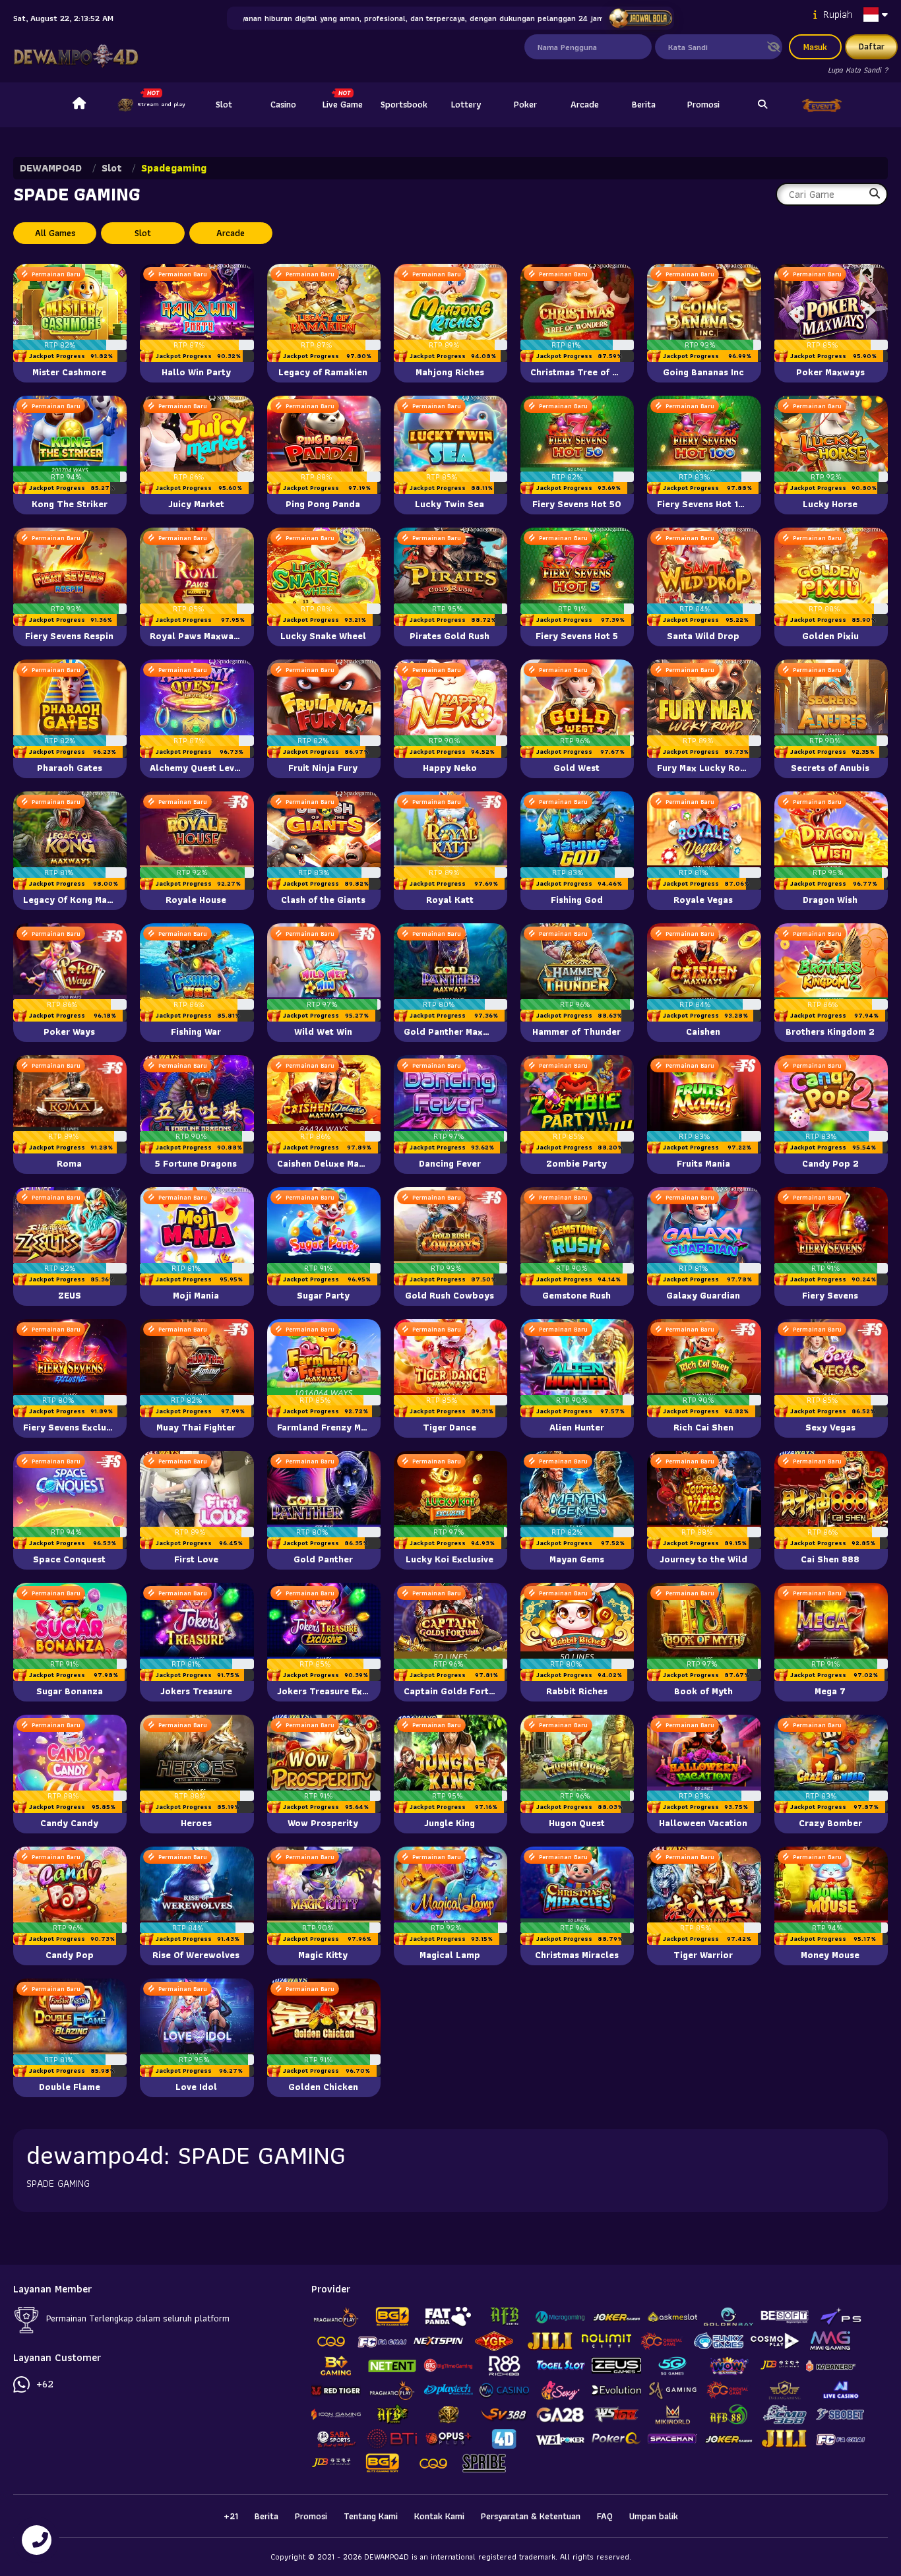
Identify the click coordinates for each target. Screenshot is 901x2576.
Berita (644, 104)
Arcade (585, 104)
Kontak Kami (439, 2516)
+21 (231, 2516)
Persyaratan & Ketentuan (531, 2516)
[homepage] (79, 105)
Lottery (466, 104)
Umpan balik (654, 2516)
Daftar (872, 46)
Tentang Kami (371, 2516)
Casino (283, 104)
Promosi (703, 104)
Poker (525, 104)
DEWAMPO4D (51, 168)
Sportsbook (404, 104)
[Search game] (762, 105)
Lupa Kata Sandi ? (858, 70)
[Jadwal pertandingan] (641, 18)
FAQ (605, 2516)
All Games (55, 233)
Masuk (815, 47)
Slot (224, 104)
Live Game (343, 104)
